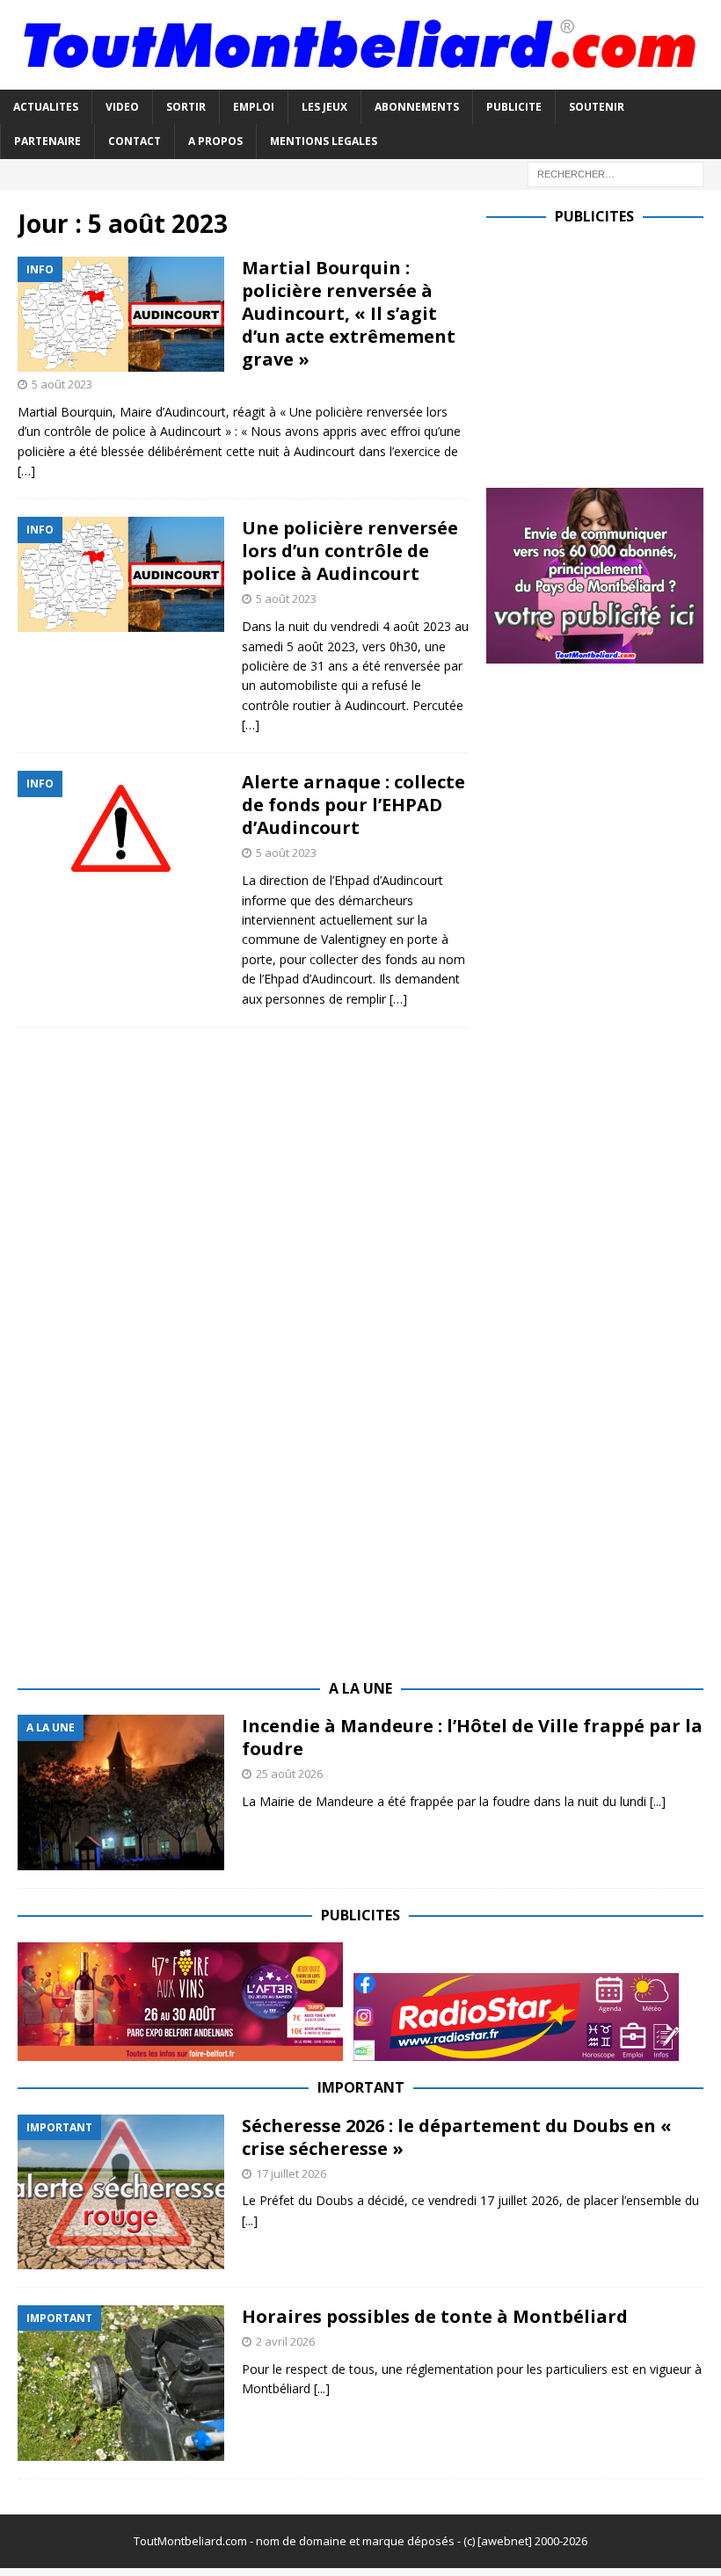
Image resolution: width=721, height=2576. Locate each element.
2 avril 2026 (285, 2341)
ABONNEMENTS (417, 107)
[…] (26, 471)
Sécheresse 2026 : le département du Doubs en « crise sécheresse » (457, 2137)
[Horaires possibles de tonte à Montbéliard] (121, 2383)
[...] (658, 1801)
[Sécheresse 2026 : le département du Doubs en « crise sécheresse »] (121, 2192)
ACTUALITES (46, 107)
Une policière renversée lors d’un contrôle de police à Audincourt (350, 551)
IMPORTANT (361, 2087)
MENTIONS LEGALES (324, 141)
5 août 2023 (62, 384)
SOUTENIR (597, 107)
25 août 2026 (289, 1774)
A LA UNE (360, 1688)
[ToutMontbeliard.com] (360, 80)
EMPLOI (254, 107)
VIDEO (122, 107)
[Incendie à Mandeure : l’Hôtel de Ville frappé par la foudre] (121, 1792)
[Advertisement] (604, 352)
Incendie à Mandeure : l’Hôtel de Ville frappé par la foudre (472, 1737)
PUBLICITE (514, 107)
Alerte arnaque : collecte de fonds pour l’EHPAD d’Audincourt (353, 805)
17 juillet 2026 (291, 2173)
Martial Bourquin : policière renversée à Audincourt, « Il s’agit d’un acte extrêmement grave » (349, 313)
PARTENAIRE (47, 141)
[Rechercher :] (615, 173)
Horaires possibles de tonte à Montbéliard (435, 2316)
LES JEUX (324, 107)
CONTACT (135, 141)
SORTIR (186, 107)
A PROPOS (215, 141)
